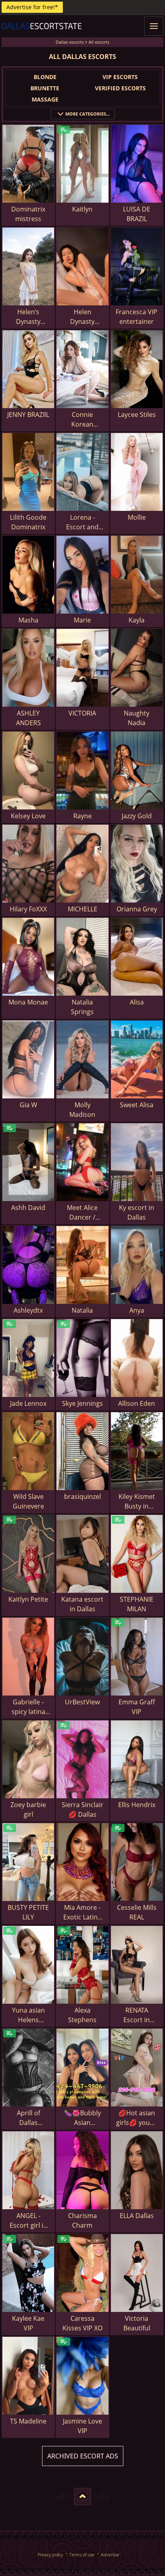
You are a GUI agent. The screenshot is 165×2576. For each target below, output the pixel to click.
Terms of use (82, 2555)
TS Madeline (28, 2421)
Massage (45, 99)
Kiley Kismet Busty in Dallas (137, 1501)
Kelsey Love (28, 816)
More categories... (88, 114)
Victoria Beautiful (137, 2323)
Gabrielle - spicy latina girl (28, 1707)
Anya (137, 1310)
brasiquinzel (82, 1496)
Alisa (137, 1002)
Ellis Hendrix (137, 1805)
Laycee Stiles (137, 415)
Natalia (82, 1310)
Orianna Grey (137, 909)
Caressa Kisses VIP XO (82, 2323)
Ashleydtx (28, 1310)
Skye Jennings (82, 1403)
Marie (82, 620)
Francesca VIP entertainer (137, 317)
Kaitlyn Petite (28, 1599)
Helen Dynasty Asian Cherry (82, 317)
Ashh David (28, 1208)
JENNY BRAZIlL (28, 415)
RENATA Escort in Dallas (137, 2015)
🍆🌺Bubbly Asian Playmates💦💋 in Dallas (82, 2118)
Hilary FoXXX (28, 909)
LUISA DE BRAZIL (137, 214)
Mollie (137, 517)
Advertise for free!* (32, 7)
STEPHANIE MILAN (137, 1604)
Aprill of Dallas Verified (28, 2118)
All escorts (99, 42)
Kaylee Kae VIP (28, 2323)
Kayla (137, 620)
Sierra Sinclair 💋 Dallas (82, 1810)
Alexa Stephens (82, 2015)
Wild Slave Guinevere (28, 1501)
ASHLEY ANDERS (28, 718)
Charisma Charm (82, 2220)
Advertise (110, 2555)
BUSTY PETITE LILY (28, 1912)
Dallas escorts (70, 42)
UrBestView (82, 1702)
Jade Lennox (28, 1403)
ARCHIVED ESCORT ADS (83, 2456)
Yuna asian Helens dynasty (28, 2015)
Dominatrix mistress (28, 214)
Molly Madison (82, 1110)
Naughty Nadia (137, 718)
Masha (28, 620)
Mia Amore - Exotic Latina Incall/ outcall (82, 1912)
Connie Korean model (82, 420)
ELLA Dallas (137, 2216)
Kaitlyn (82, 209)
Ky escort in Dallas (137, 1212)
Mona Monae (28, 1002)
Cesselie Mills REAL (137, 1912)
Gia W (28, 1105)
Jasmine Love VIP (82, 2426)
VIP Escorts (120, 77)
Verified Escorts (120, 88)
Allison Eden (137, 1403)
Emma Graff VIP (137, 1707)
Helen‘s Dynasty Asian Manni (28, 317)
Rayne (82, 816)
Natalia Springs (82, 1007)
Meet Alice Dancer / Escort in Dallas (82, 1213)
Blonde (45, 77)
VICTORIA (82, 713)
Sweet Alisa (137, 1105)
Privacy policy (50, 2555)
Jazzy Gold (137, 816)
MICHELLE (82, 909)
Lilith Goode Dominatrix (28, 522)
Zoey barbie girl (28, 1810)
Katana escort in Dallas (82, 1604)
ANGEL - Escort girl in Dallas (28, 2221)
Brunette (45, 88)
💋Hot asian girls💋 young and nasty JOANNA (137, 2118)
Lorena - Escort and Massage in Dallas (82, 522)
